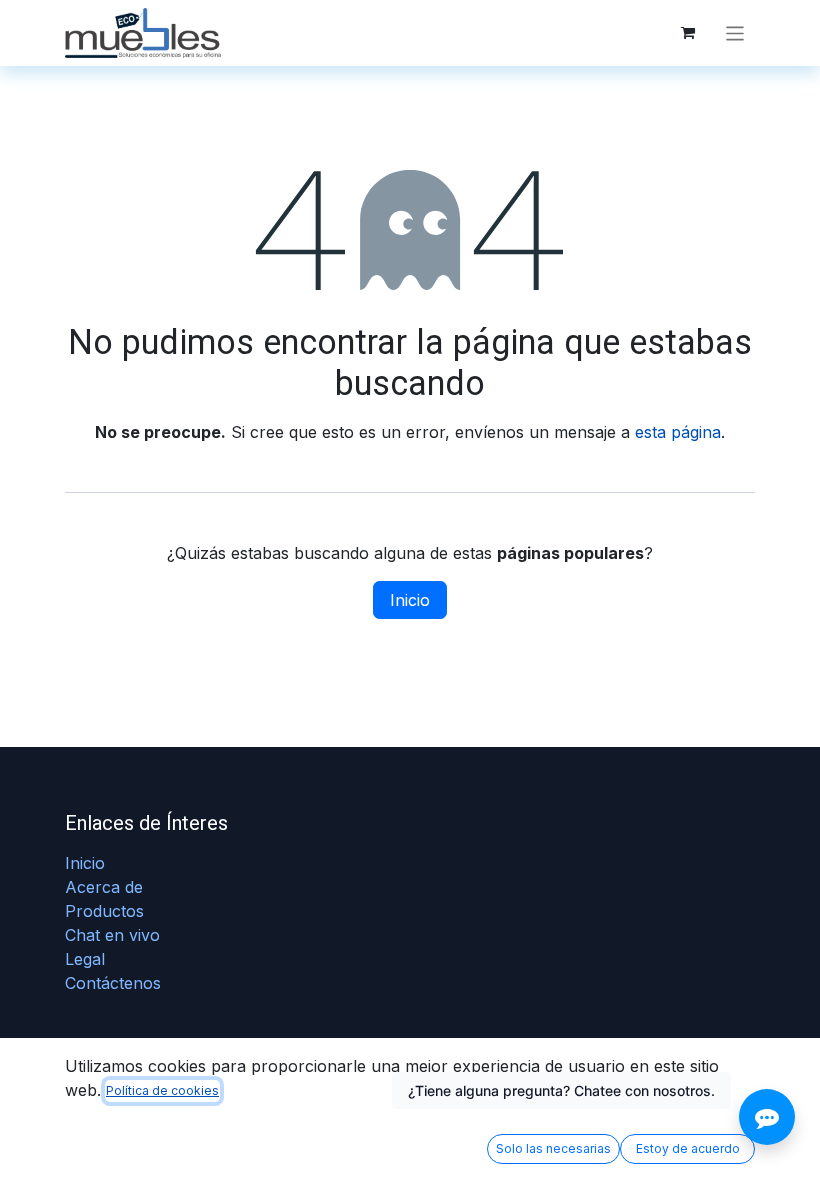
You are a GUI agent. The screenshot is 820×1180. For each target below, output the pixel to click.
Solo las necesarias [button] (553, 1148)
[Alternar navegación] (735, 32)
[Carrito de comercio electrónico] (688, 33)
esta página (678, 432)
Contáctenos (113, 983)
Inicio (410, 600)
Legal (85, 959)
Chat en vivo (112, 935)
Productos (104, 911)
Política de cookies (162, 1090)
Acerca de (104, 887)
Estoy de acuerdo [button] (688, 1148)
